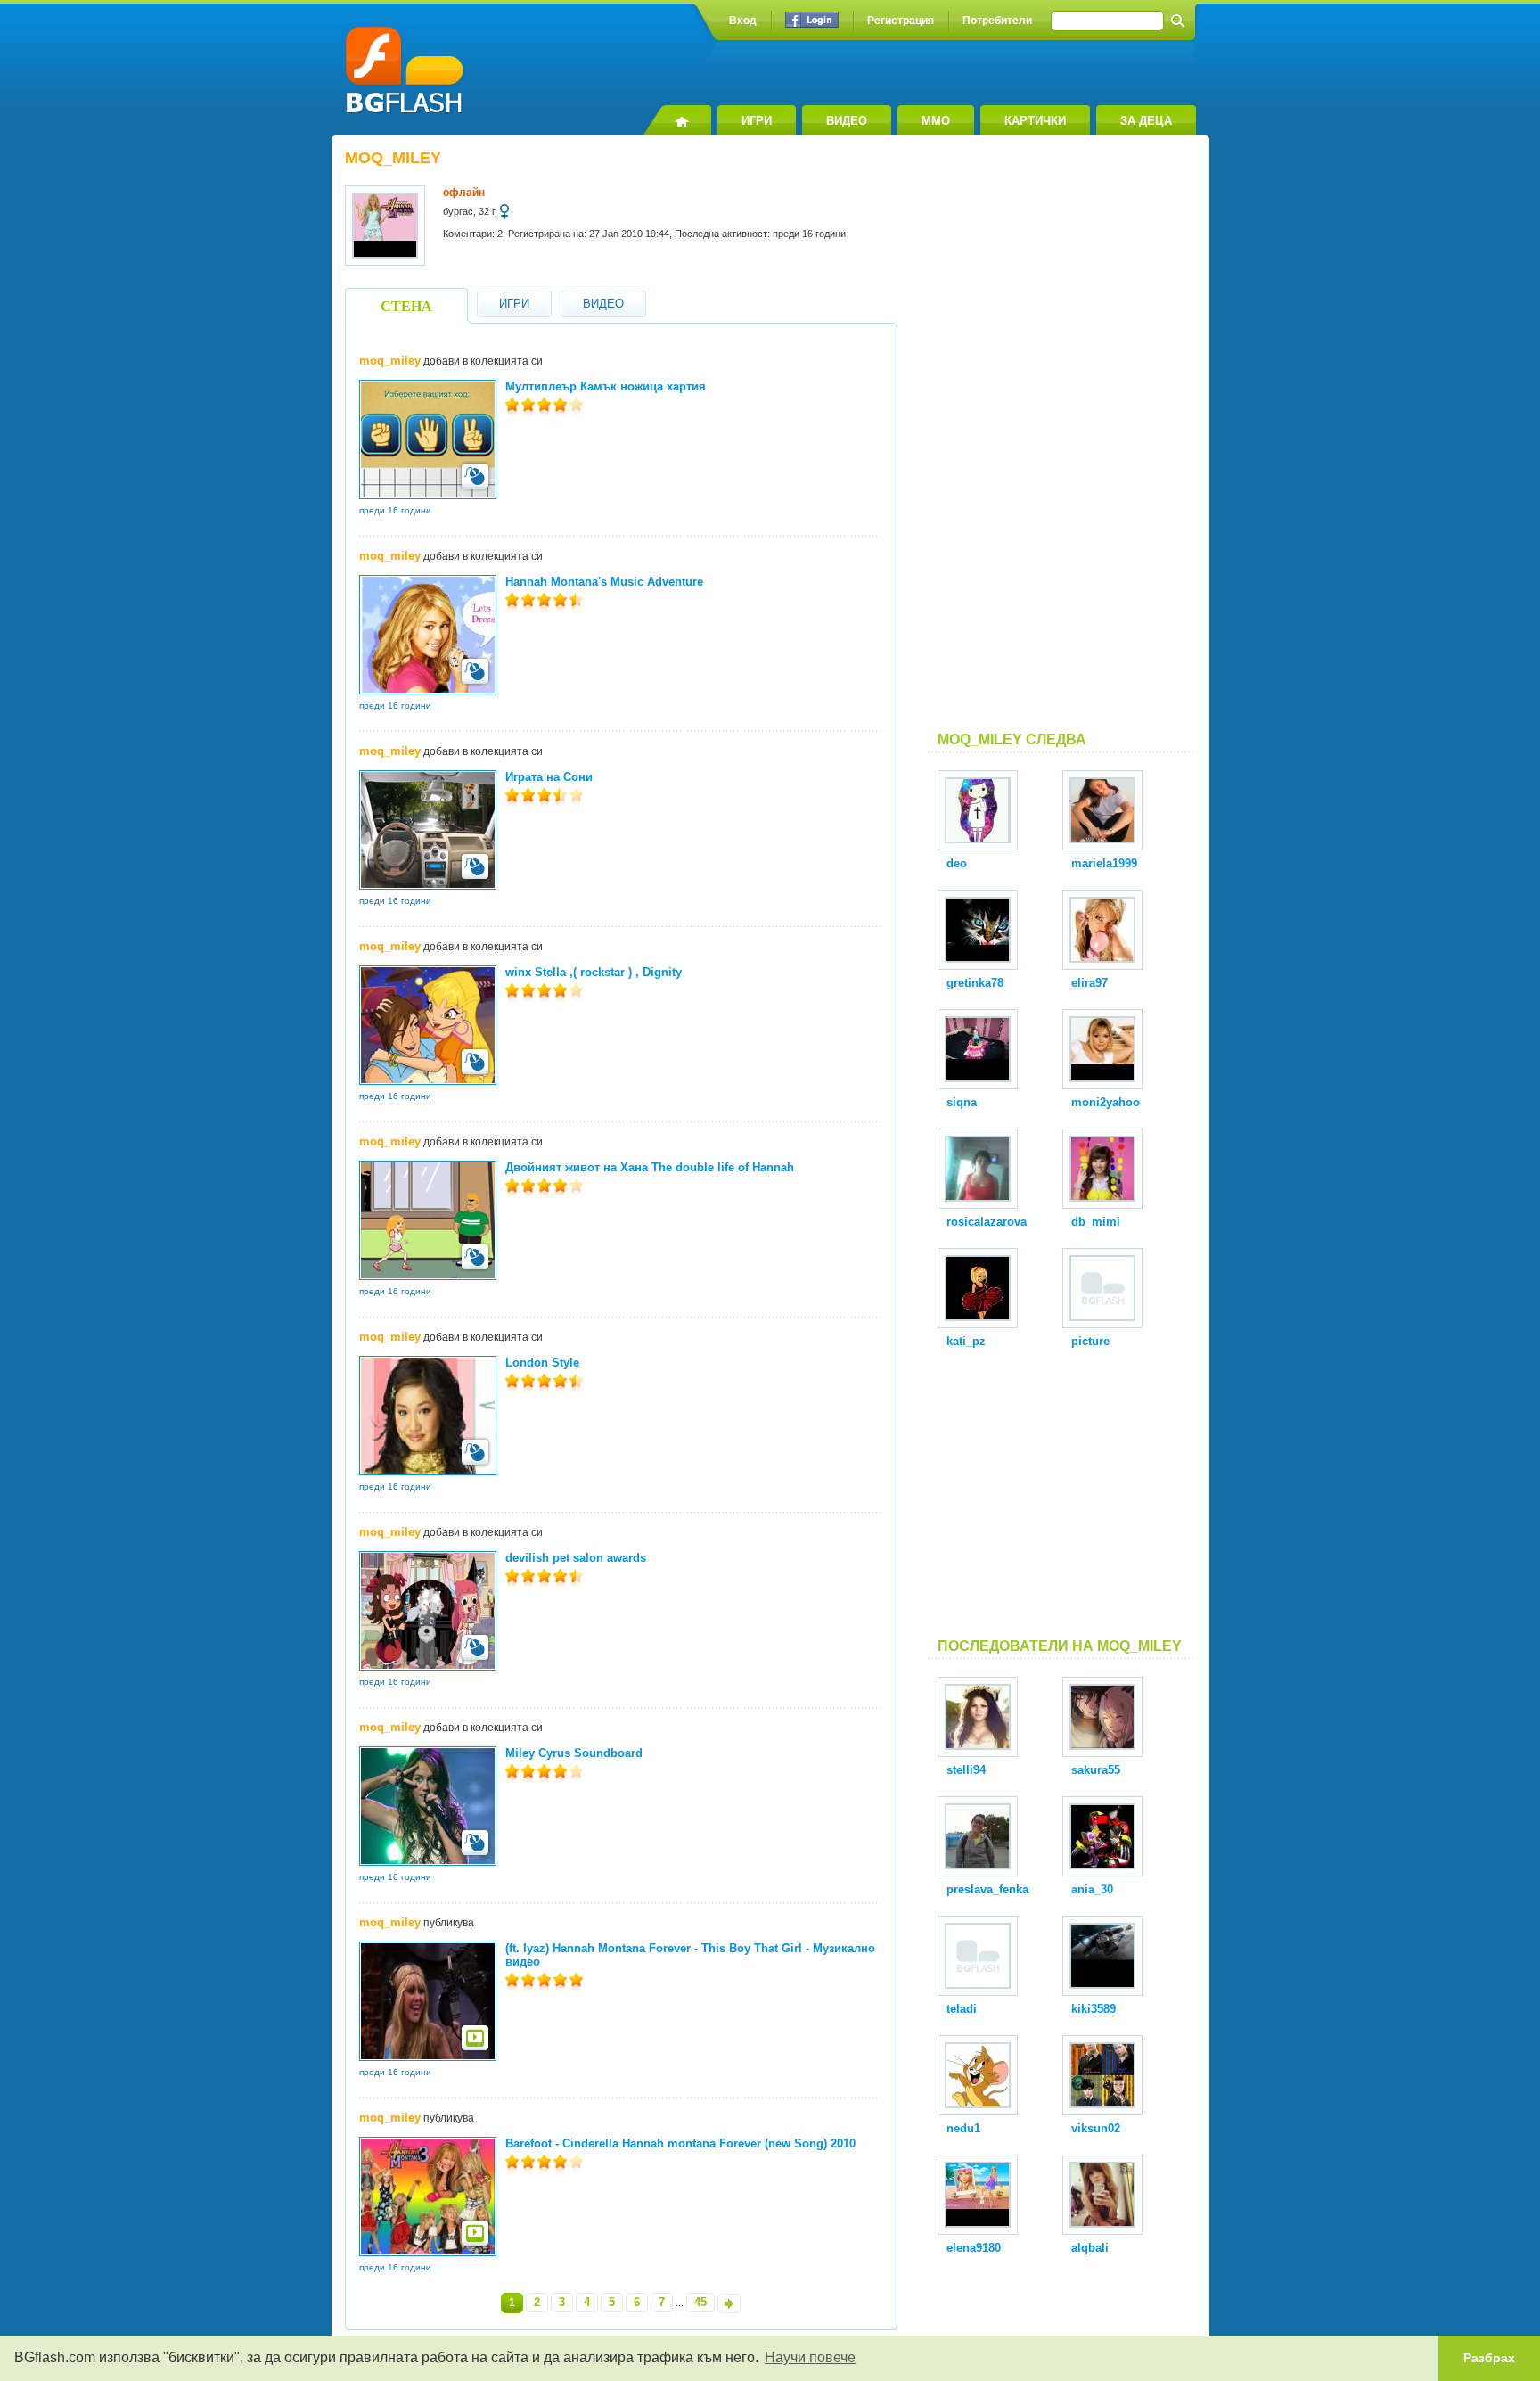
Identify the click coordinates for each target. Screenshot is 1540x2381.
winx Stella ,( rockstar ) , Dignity (594, 972)
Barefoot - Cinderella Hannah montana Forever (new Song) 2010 (680, 2143)
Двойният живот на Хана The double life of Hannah (650, 1167)
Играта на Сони (549, 777)
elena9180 (974, 2248)
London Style (542, 1363)
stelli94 (966, 1770)
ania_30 (1092, 1889)
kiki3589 (1094, 2009)
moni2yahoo (1106, 1102)
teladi (962, 2009)
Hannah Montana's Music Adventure (604, 582)
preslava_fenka (987, 1889)
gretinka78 (975, 983)
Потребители (997, 21)
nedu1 (963, 2128)
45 (700, 2302)
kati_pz (966, 1341)
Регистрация (901, 21)
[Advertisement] (1062, 440)
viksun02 (1096, 2128)
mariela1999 (1104, 863)
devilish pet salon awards (576, 1558)
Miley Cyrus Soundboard (574, 1753)
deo (957, 863)
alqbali (1090, 2248)
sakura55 (1096, 1770)
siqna (962, 1102)
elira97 (1089, 983)
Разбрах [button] (1489, 2358)
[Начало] (677, 120)
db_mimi (1096, 1222)
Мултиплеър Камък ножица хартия (606, 386)
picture (1090, 1341)
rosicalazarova (987, 1222)
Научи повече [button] (810, 2357)
